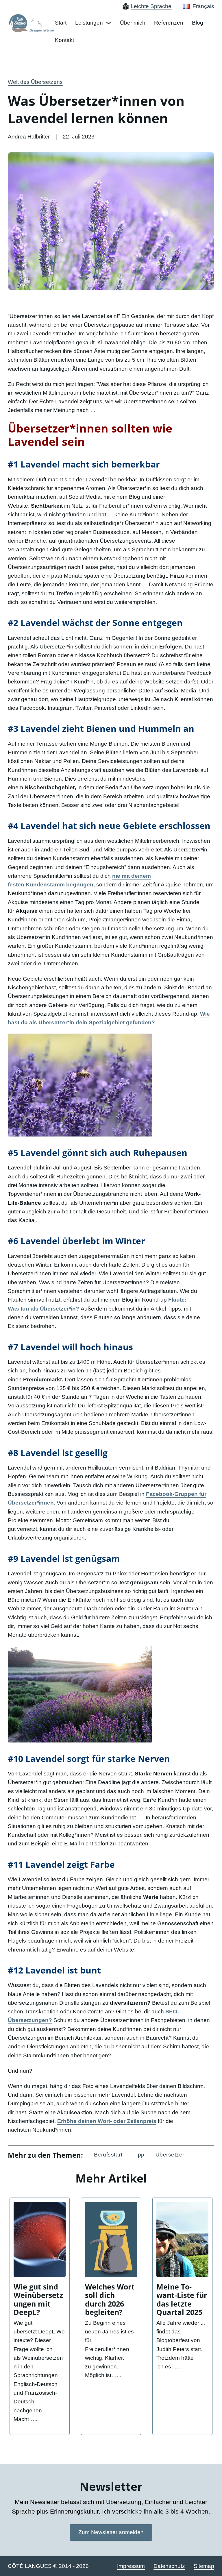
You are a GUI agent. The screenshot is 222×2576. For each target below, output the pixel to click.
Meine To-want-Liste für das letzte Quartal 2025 (182, 2300)
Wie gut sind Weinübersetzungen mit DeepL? (38, 2300)
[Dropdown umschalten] (109, 23)
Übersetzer (170, 2155)
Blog (198, 23)
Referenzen (169, 23)
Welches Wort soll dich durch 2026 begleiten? (110, 2300)
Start (61, 23)
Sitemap (204, 2566)
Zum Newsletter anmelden (111, 2532)
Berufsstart (108, 2155)
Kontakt (64, 40)
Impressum (131, 2566)
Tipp (139, 2155)
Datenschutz (169, 2566)
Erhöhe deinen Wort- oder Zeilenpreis (107, 2121)
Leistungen (89, 23)
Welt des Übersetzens (35, 82)
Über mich (133, 23)
